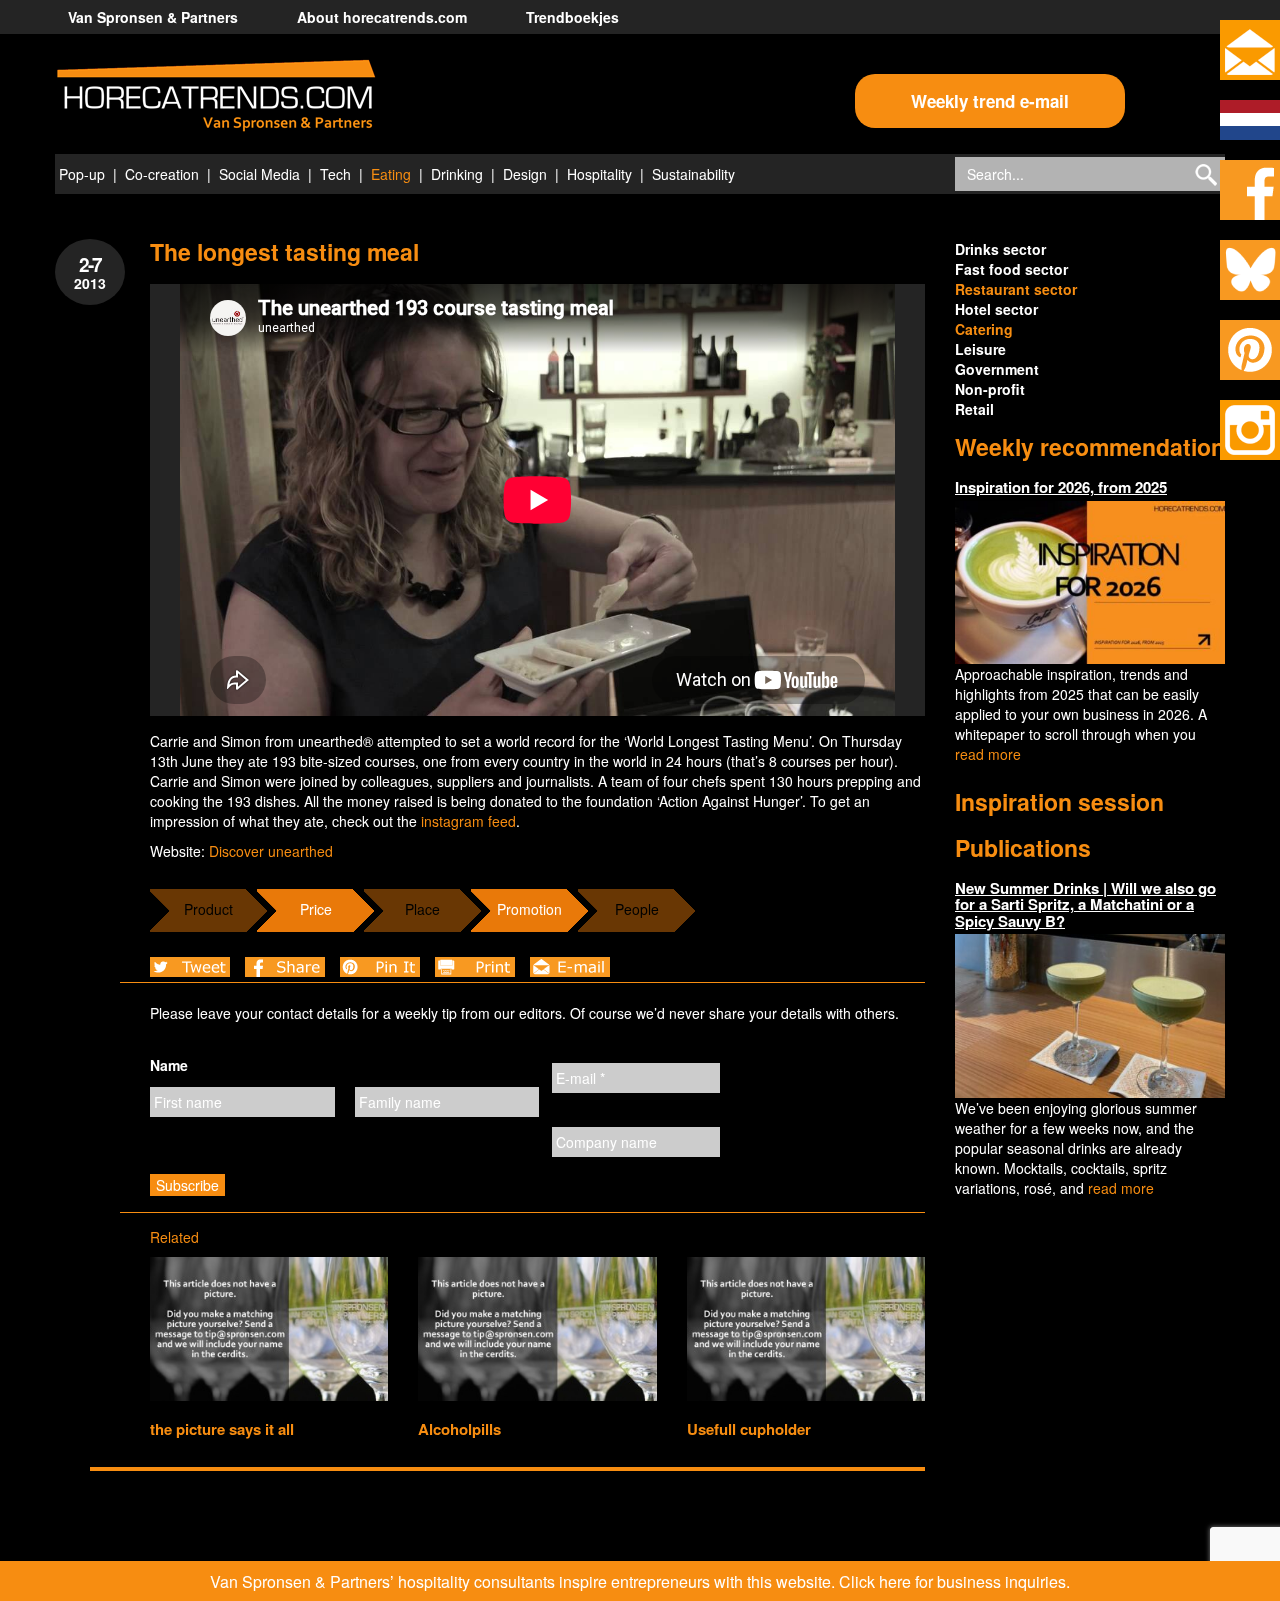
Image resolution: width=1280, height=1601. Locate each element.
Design (525, 174)
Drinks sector (1000, 249)
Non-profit (990, 389)
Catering (984, 329)
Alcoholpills (459, 1429)
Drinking (457, 174)
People (637, 909)
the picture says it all (222, 1429)
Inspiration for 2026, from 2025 (1061, 487)
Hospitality (599, 174)
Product (208, 909)
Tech (335, 174)
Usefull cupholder (749, 1429)
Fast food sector (1011, 269)
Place (422, 909)
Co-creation (162, 174)
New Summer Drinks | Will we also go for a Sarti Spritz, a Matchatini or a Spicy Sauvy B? (1085, 904)
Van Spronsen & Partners (153, 17)
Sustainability (693, 174)
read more (988, 754)
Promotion (529, 909)
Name (169, 1065)
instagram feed (468, 821)
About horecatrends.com (382, 17)
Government (997, 369)
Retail (974, 409)
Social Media (259, 174)
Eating (391, 174)
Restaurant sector (1016, 289)
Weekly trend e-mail (990, 101)
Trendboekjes (572, 17)
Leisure (980, 349)
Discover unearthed (271, 851)
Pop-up (82, 174)
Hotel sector (996, 309)
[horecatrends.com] (216, 96)
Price (316, 909)
